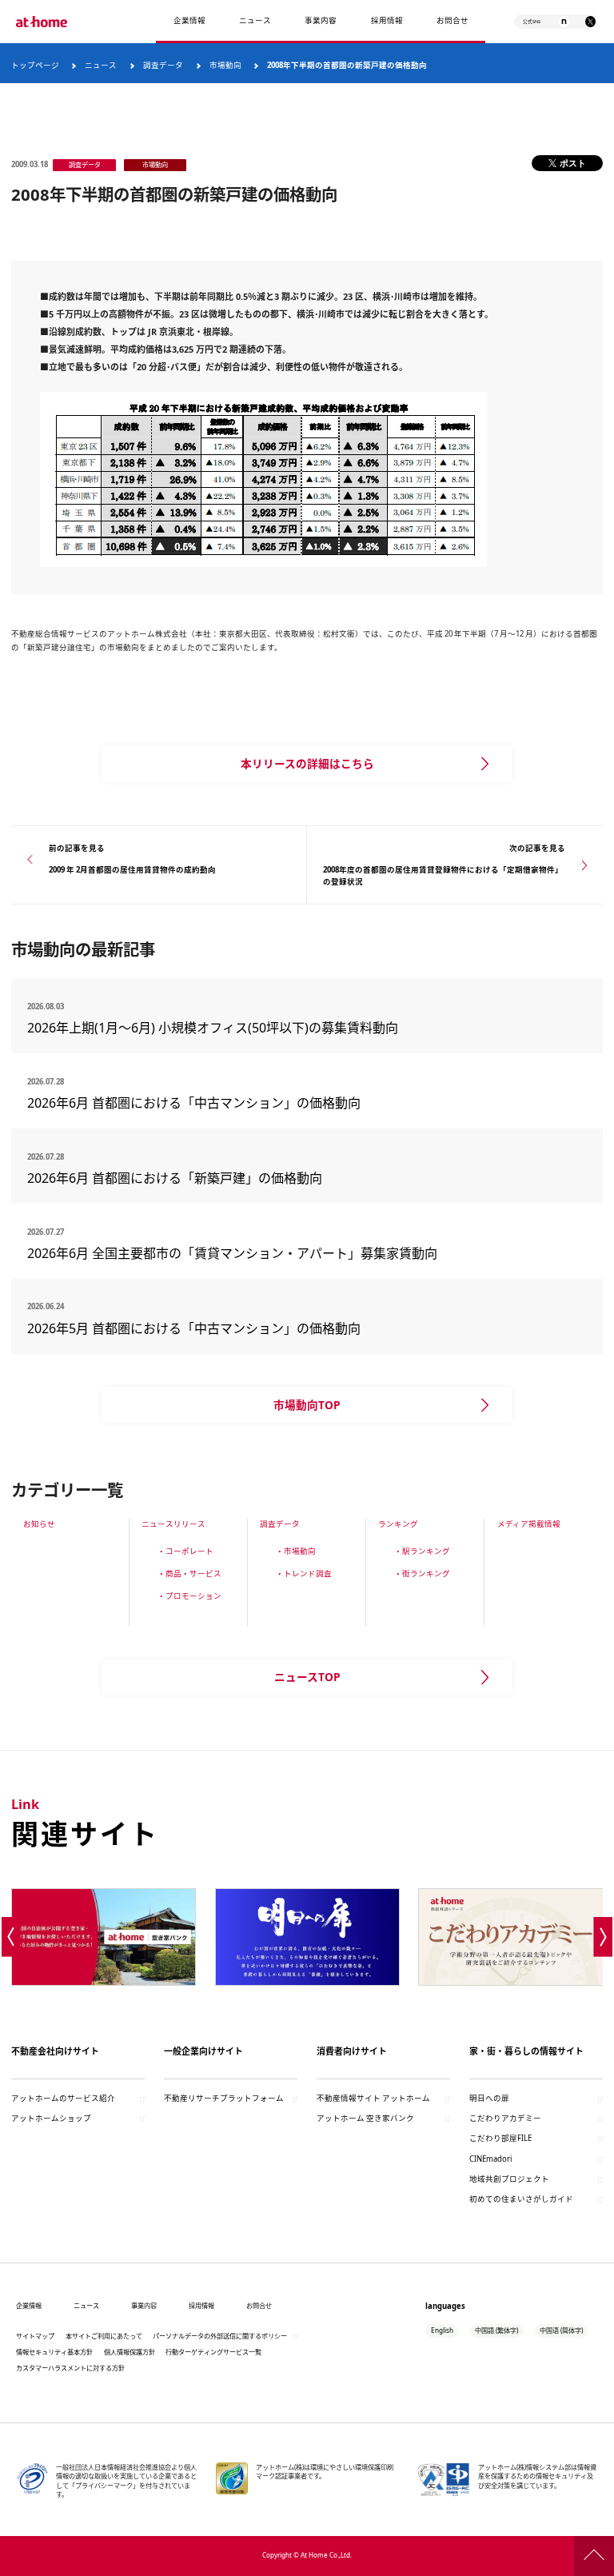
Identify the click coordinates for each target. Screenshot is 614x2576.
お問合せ (453, 20)
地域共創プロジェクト (509, 2179)
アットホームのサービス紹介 (63, 2098)
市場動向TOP (307, 1405)
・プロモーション (189, 1596)
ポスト (573, 163)
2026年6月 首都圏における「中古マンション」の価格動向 (194, 1103)
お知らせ (39, 1524)
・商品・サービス (189, 1574)
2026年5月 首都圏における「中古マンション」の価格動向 (194, 1328)
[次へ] (603, 1937)
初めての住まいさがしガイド (521, 2199)
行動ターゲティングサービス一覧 (213, 2352)
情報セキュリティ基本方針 (54, 2352)
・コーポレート (185, 1551)
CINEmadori (490, 2159)
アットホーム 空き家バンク (365, 2118)
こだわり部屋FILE (500, 2138)
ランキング (398, 1524)
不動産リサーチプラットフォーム (224, 2098)
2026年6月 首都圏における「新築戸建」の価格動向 (175, 1178)
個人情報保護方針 (130, 2352)
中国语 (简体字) (561, 2330)
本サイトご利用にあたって (104, 2336)
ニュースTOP (307, 1677)
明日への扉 (489, 2098)
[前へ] (11, 1937)
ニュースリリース (173, 1524)
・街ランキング (422, 1574)
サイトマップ (35, 2336)
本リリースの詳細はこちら (307, 763)
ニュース (255, 20)
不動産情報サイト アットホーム (373, 2098)
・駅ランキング (422, 1551)
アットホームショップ (51, 2118)
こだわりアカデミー (505, 2118)
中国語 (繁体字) (496, 2330)
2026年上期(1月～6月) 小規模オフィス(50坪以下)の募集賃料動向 (219, 1028)
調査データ (280, 1524)
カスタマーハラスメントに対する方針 (70, 2368)
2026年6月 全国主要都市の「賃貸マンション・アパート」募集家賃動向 (232, 1253)
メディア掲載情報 (529, 1524)
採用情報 (201, 2305)
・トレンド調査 (304, 1574)
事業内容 (321, 20)
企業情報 (189, 20)
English (442, 2330)
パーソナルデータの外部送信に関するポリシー (220, 2336)
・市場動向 (296, 1551)
